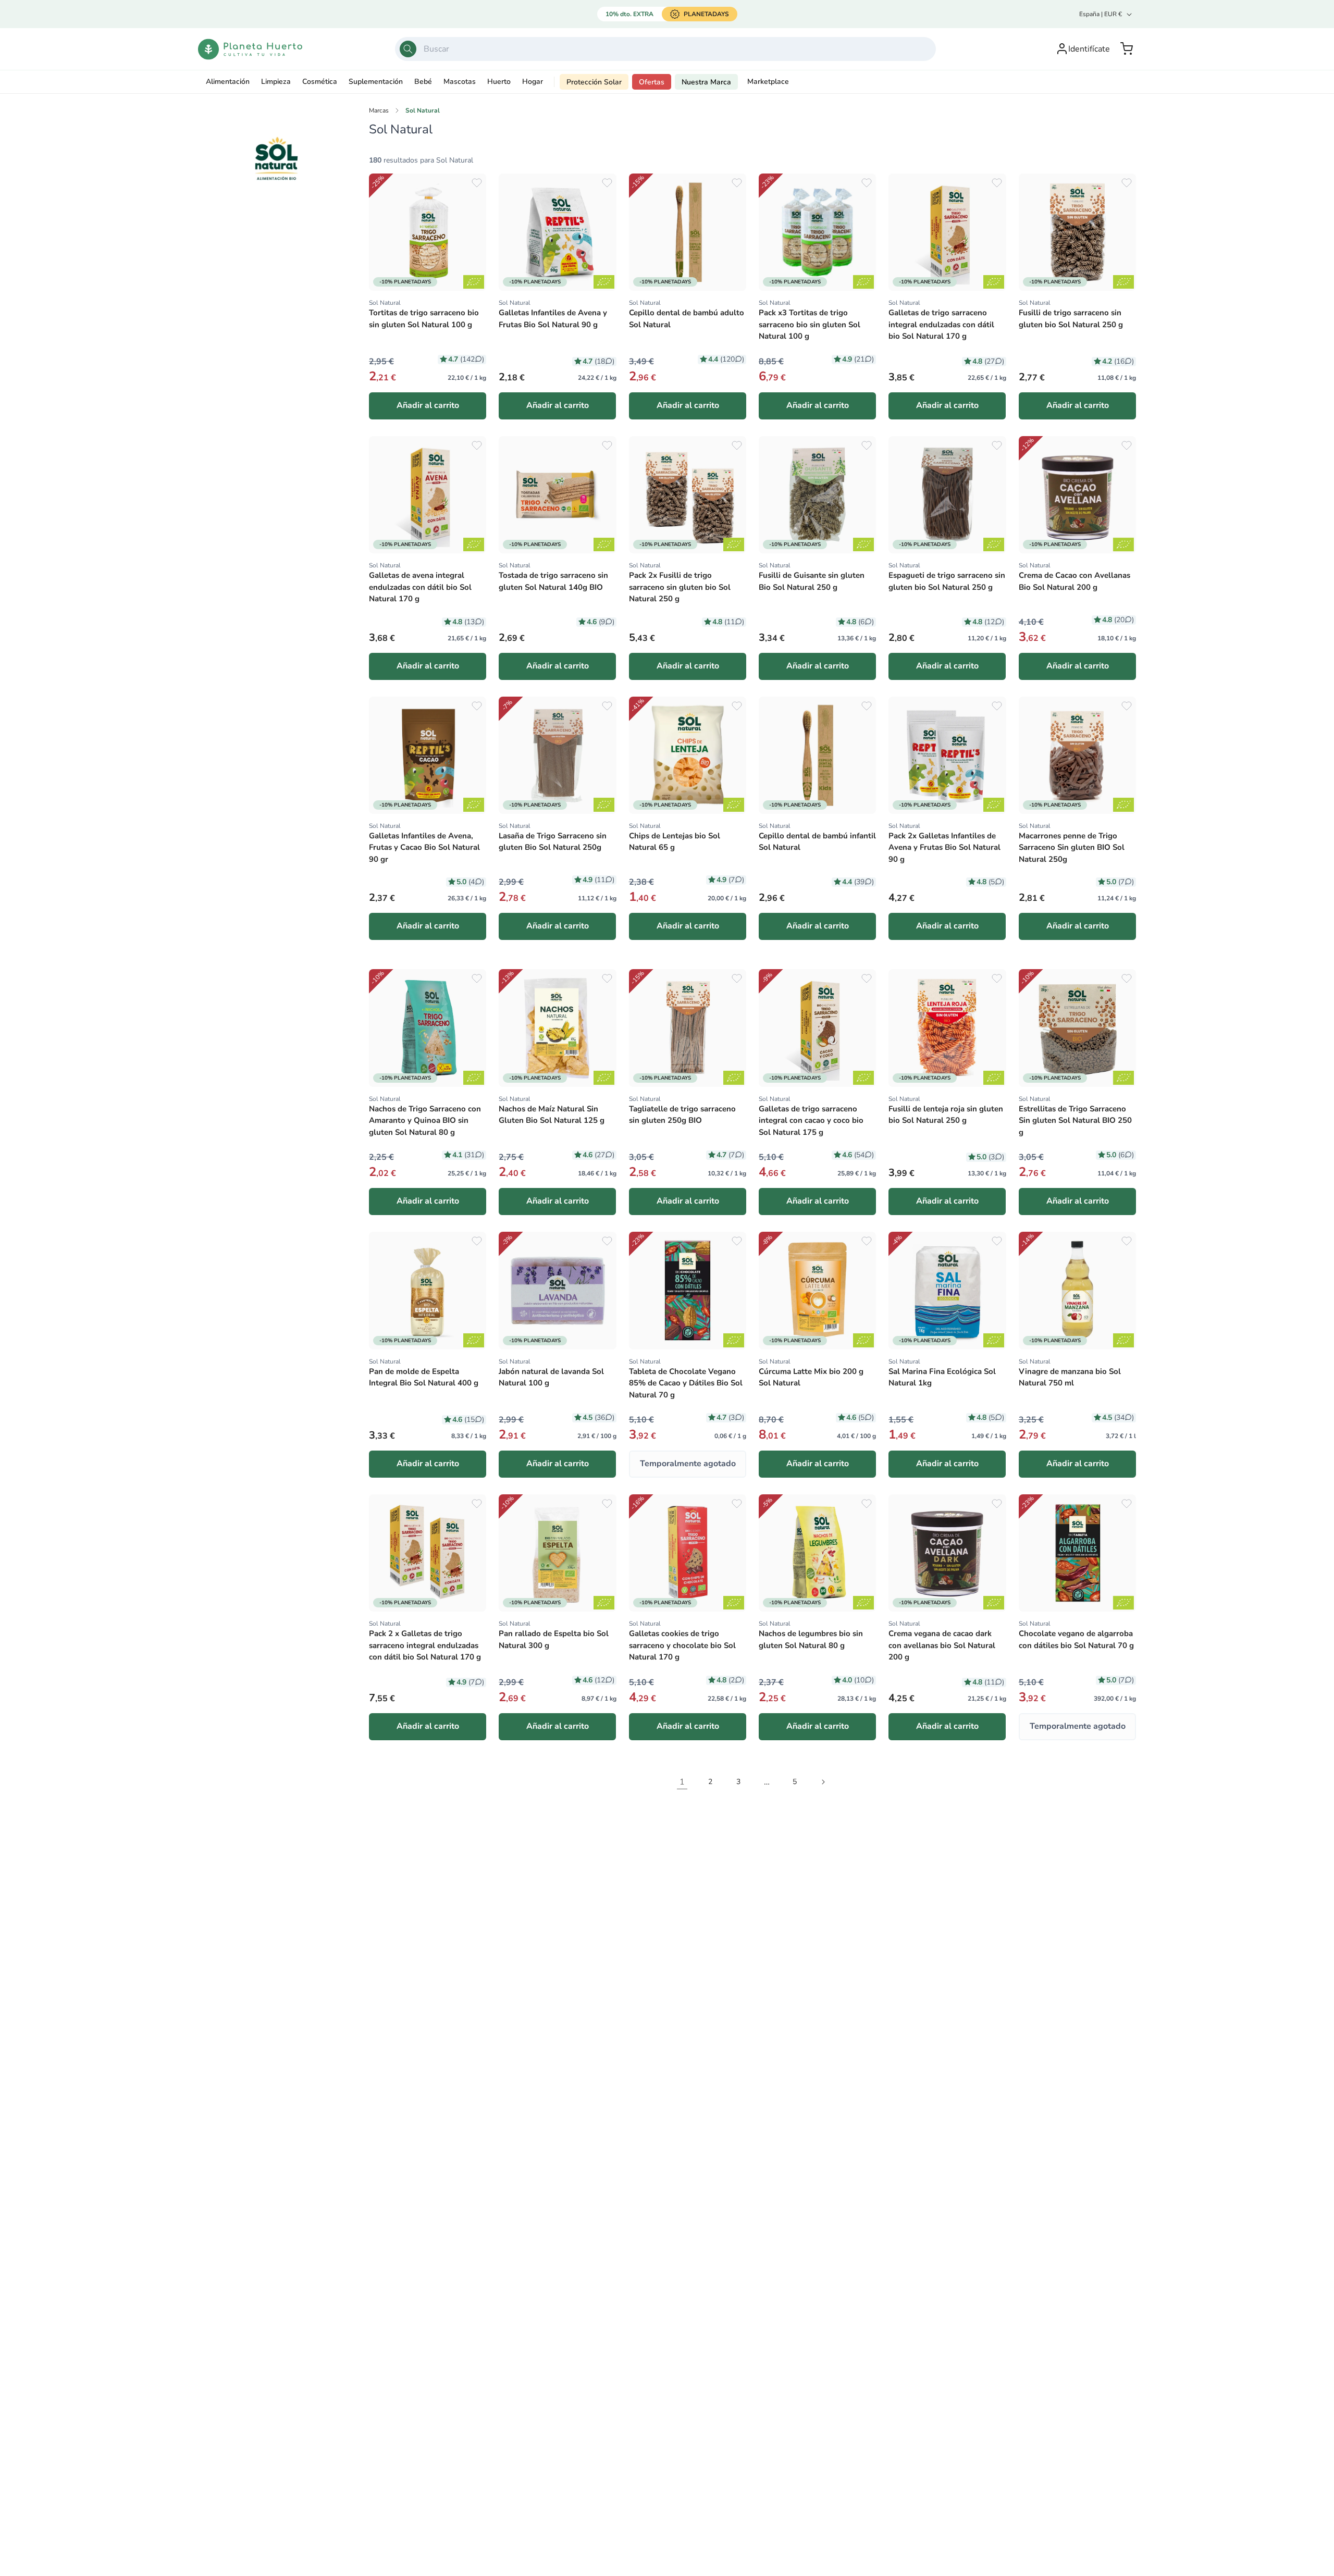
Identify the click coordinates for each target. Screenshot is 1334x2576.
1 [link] (682, 1782)
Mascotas (460, 82)
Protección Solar (594, 82)
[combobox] (665, 49)
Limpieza (276, 82)
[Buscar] (408, 49)
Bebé (423, 82)
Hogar (533, 82)
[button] (1127, 49)
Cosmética (320, 82)
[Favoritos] (477, 183)
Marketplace (768, 82)
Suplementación (376, 82)
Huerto (499, 82)
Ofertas (652, 82)
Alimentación (228, 82)
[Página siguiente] (823, 1782)
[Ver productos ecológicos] (474, 282)
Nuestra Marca (706, 82)
